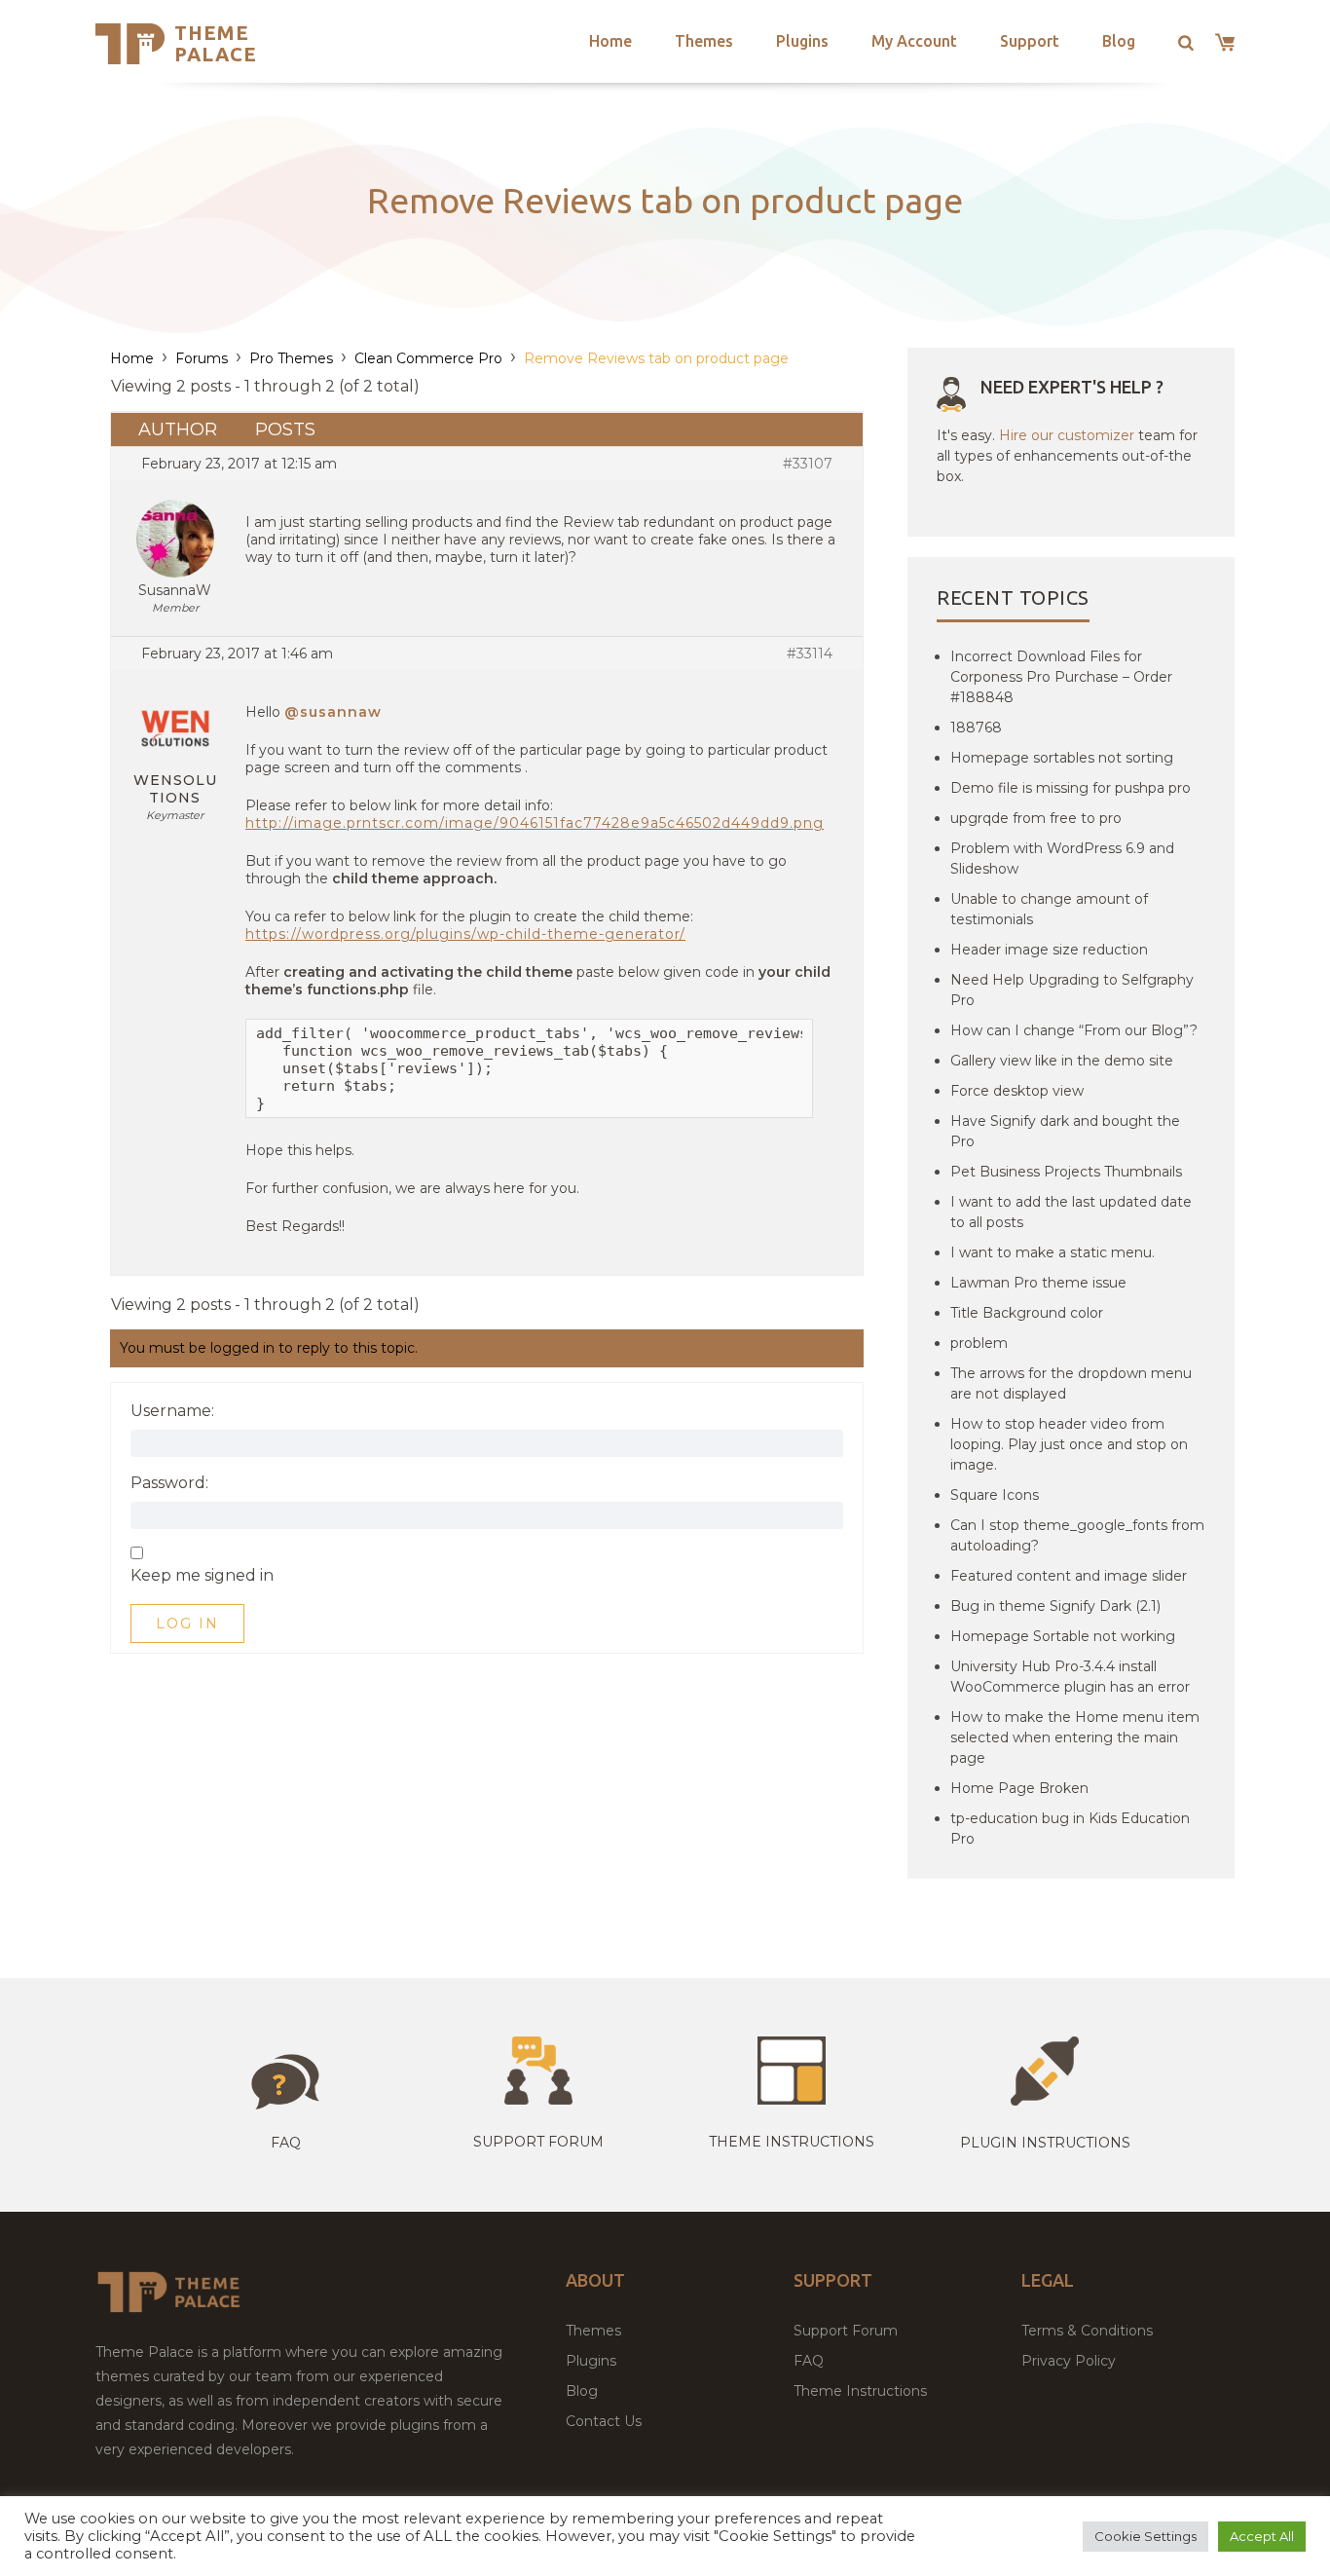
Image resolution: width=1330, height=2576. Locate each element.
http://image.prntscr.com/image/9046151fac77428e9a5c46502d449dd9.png (535, 823)
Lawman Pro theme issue (1038, 1283)
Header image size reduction (1049, 950)
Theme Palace (216, 43)
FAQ (809, 2361)
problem (979, 1343)
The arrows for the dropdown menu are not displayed (1071, 1383)
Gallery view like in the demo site (1062, 1061)
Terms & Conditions (1087, 2331)
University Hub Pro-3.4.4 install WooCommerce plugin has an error (1070, 1677)
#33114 (810, 653)
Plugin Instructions (1045, 2143)
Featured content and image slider (1069, 1576)
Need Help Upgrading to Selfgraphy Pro (1072, 990)
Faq (286, 2143)
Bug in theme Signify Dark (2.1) (1055, 1606)
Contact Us (604, 2421)
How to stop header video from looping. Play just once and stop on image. (1069, 1444)
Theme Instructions (860, 2391)
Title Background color (1027, 1313)
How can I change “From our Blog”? (1074, 1030)
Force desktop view (1017, 1091)
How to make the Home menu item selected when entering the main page (1075, 1737)
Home (610, 41)
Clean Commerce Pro (428, 358)
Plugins (802, 41)
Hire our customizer (1067, 435)
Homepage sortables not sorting (1062, 758)
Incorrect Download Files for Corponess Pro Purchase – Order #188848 (1061, 677)
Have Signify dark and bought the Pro (1065, 1131)
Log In (187, 1624)
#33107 (808, 464)
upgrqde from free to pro (1036, 818)
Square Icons (995, 1495)
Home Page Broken (1019, 1788)
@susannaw (333, 712)
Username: (172, 1411)
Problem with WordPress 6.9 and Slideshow (1062, 859)
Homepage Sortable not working (1063, 1636)
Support (1030, 41)
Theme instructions (792, 2142)
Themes (704, 41)
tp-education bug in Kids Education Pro (1070, 1829)
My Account (914, 41)
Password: (169, 1483)
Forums (202, 358)
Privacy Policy (1069, 2361)
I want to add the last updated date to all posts (1071, 1212)
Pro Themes (291, 358)
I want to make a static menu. (1053, 1252)
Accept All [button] (1262, 2536)
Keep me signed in (202, 1576)
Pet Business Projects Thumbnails (1066, 1172)
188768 (976, 728)
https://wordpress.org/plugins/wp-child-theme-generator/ (465, 934)
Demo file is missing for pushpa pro (1071, 788)
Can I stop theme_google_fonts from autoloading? (1077, 1535)
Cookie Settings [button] (1145, 2536)
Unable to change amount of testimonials (1049, 909)
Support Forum (538, 2142)
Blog (1119, 41)
